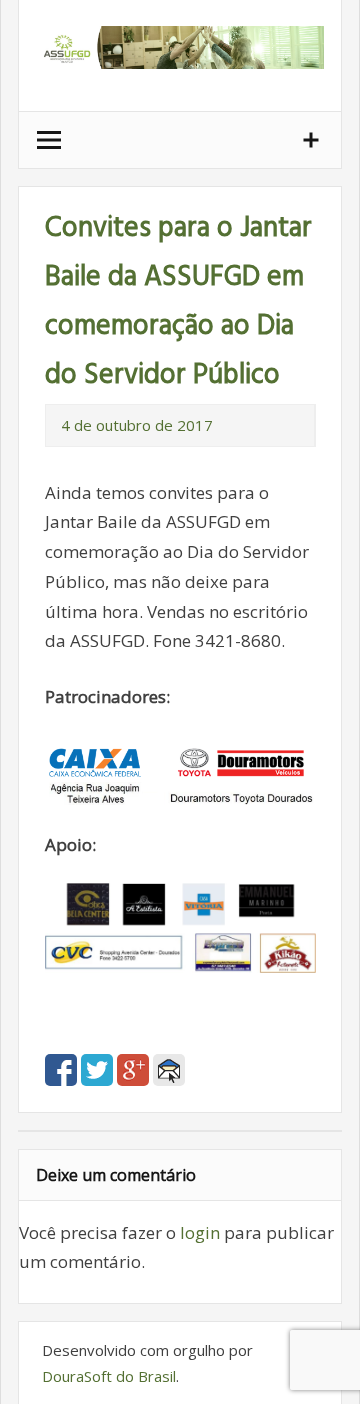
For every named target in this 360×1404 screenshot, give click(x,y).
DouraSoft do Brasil (109, 1376)
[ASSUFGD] (180, 62)
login (200, 1232)
